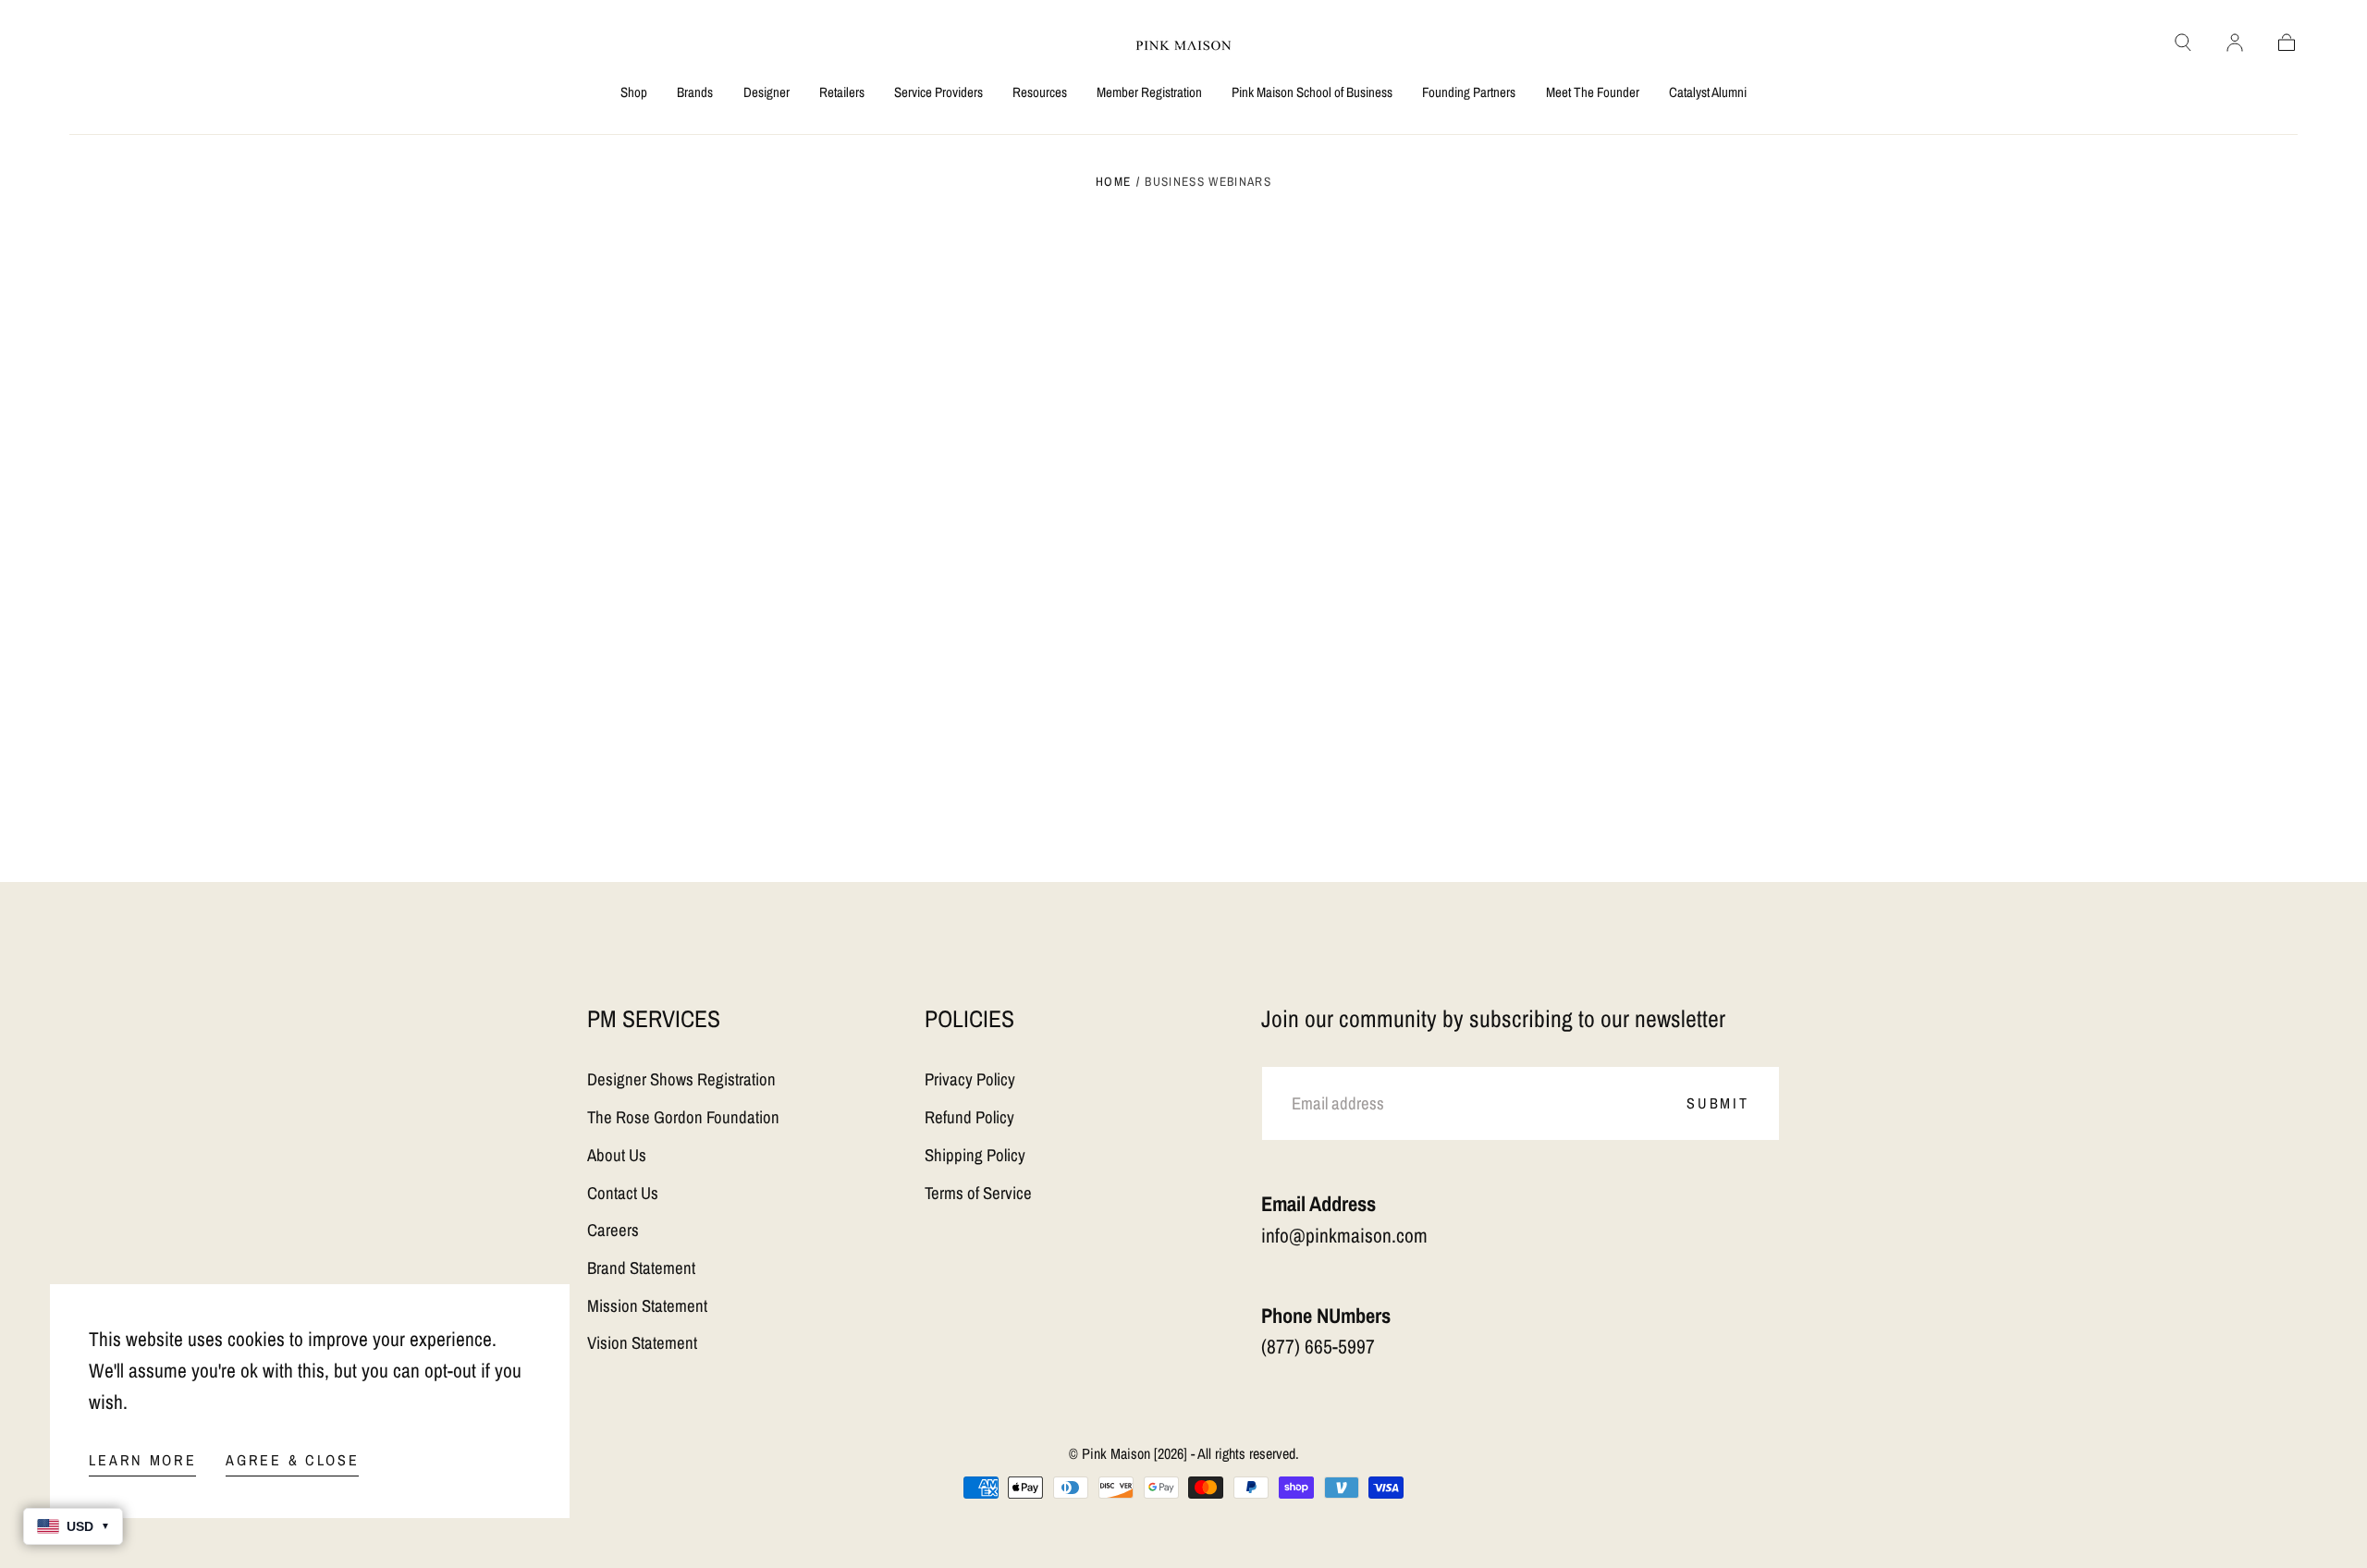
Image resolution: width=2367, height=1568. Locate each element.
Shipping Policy (975, 1155)
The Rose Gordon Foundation (683, 1117)
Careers (613, 1230)
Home (1113, 181)
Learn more (142, 1460)
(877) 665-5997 (1318, 1347)
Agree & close (292, 1460)
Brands (695, 93)
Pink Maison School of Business (1312, 93)
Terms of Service (978, 1193)
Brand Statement (641, 1268)
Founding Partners (1469, 93)
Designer (767, 93)
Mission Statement (647, 1306)
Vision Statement (642, 1343)
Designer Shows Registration (681, 1079)
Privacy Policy (970, 1079)
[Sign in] (2235, 43)
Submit (1717, 1103)
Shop (634, 93)
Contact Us (623, 1193)
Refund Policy (969, 1117)
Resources (1040, 93)
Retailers (842, 93)
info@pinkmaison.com (1344, 1236)
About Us (617, 1155)
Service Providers (938, 93)
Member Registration (1149, 93)
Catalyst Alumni (1708, 93)
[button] (2183, 43)
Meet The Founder (1593, 93)
